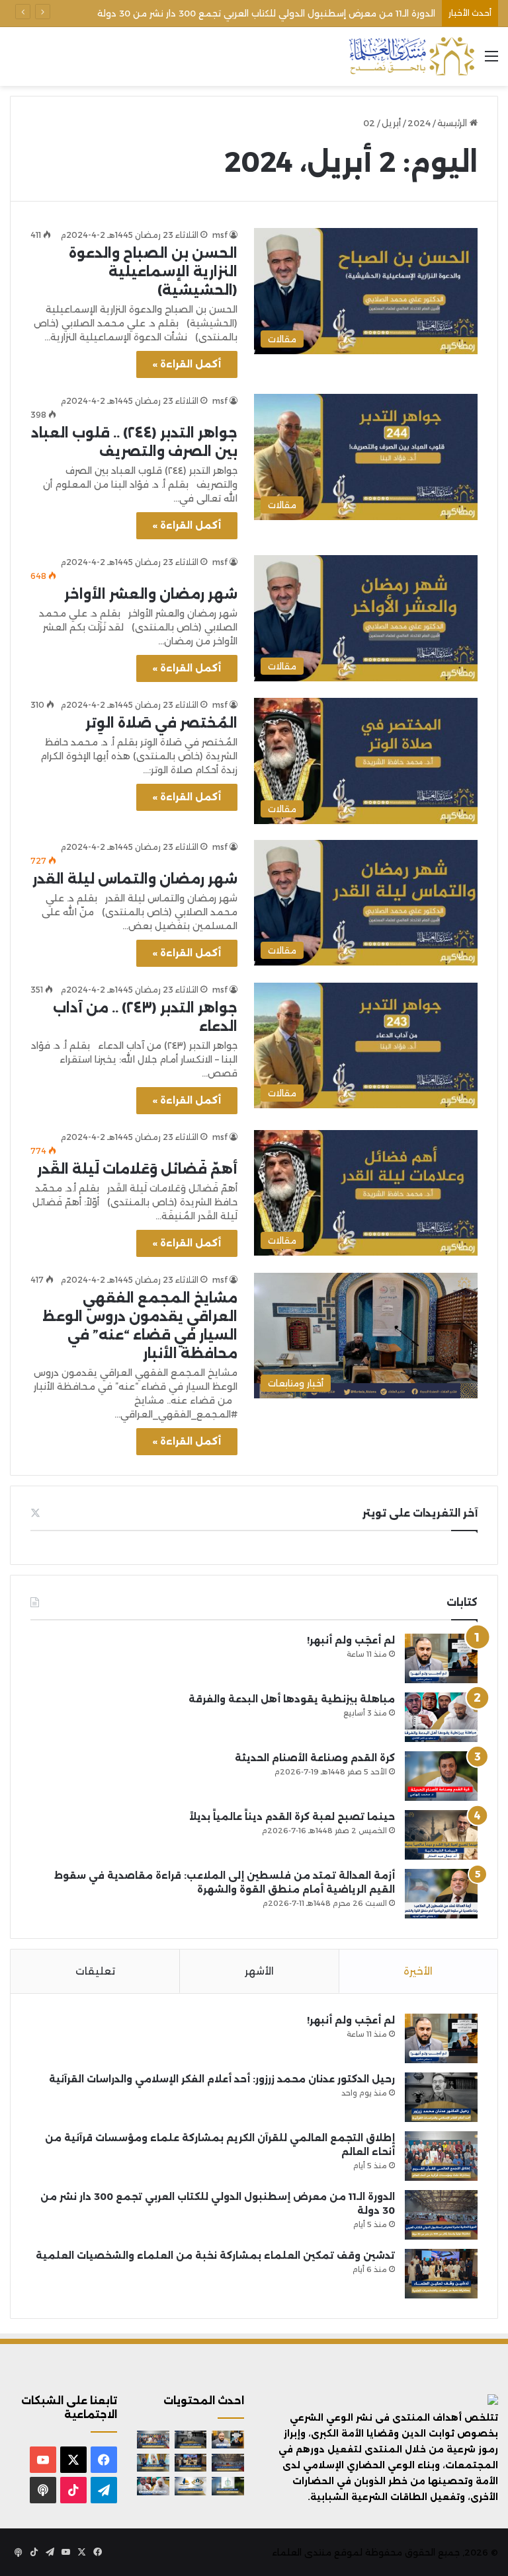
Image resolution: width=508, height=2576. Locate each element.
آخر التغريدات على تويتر (420, 1513)
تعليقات (95, 1971)
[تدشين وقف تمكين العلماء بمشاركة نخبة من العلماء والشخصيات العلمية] (441, 2274)
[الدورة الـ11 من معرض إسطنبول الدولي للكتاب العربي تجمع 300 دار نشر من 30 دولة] (441, 2215)
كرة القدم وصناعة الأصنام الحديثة (315, 1758)
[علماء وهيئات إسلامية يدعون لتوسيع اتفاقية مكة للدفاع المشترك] (153, 2463)
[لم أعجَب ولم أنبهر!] (441, 1658)
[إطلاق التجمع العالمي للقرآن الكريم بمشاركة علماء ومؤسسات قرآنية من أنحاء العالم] (441, 2156)
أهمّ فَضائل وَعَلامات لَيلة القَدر (137, 1169)
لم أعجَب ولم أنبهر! (351, 1640)
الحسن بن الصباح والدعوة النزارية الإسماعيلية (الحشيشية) (153, 272)
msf (220, 235)
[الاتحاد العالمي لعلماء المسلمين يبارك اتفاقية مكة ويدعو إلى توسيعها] (228, 2486)
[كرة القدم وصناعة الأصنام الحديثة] (441, 1776)
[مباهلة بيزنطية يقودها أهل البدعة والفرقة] (441, 1717)
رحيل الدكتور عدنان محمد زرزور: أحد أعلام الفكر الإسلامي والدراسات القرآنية (222, 2079)
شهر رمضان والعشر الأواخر (151, 594)
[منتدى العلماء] (411, 57)
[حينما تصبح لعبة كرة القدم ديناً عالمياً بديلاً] (441, 1835)
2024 (419, 123)
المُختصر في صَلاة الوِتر (161, 723)
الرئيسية (453, 123)
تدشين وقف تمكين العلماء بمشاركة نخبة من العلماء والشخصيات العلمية (285, 13)
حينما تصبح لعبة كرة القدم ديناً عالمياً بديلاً (292, 1817)
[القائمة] (491, 61)
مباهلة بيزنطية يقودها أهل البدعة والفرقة (292, 1699)
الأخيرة (418, 1971)
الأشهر (259, 1971)
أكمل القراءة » (187, 364)
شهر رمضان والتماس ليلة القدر (135, 879)
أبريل (391, 123)
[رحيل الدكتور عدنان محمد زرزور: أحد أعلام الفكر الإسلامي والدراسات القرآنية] (441, 2097)
